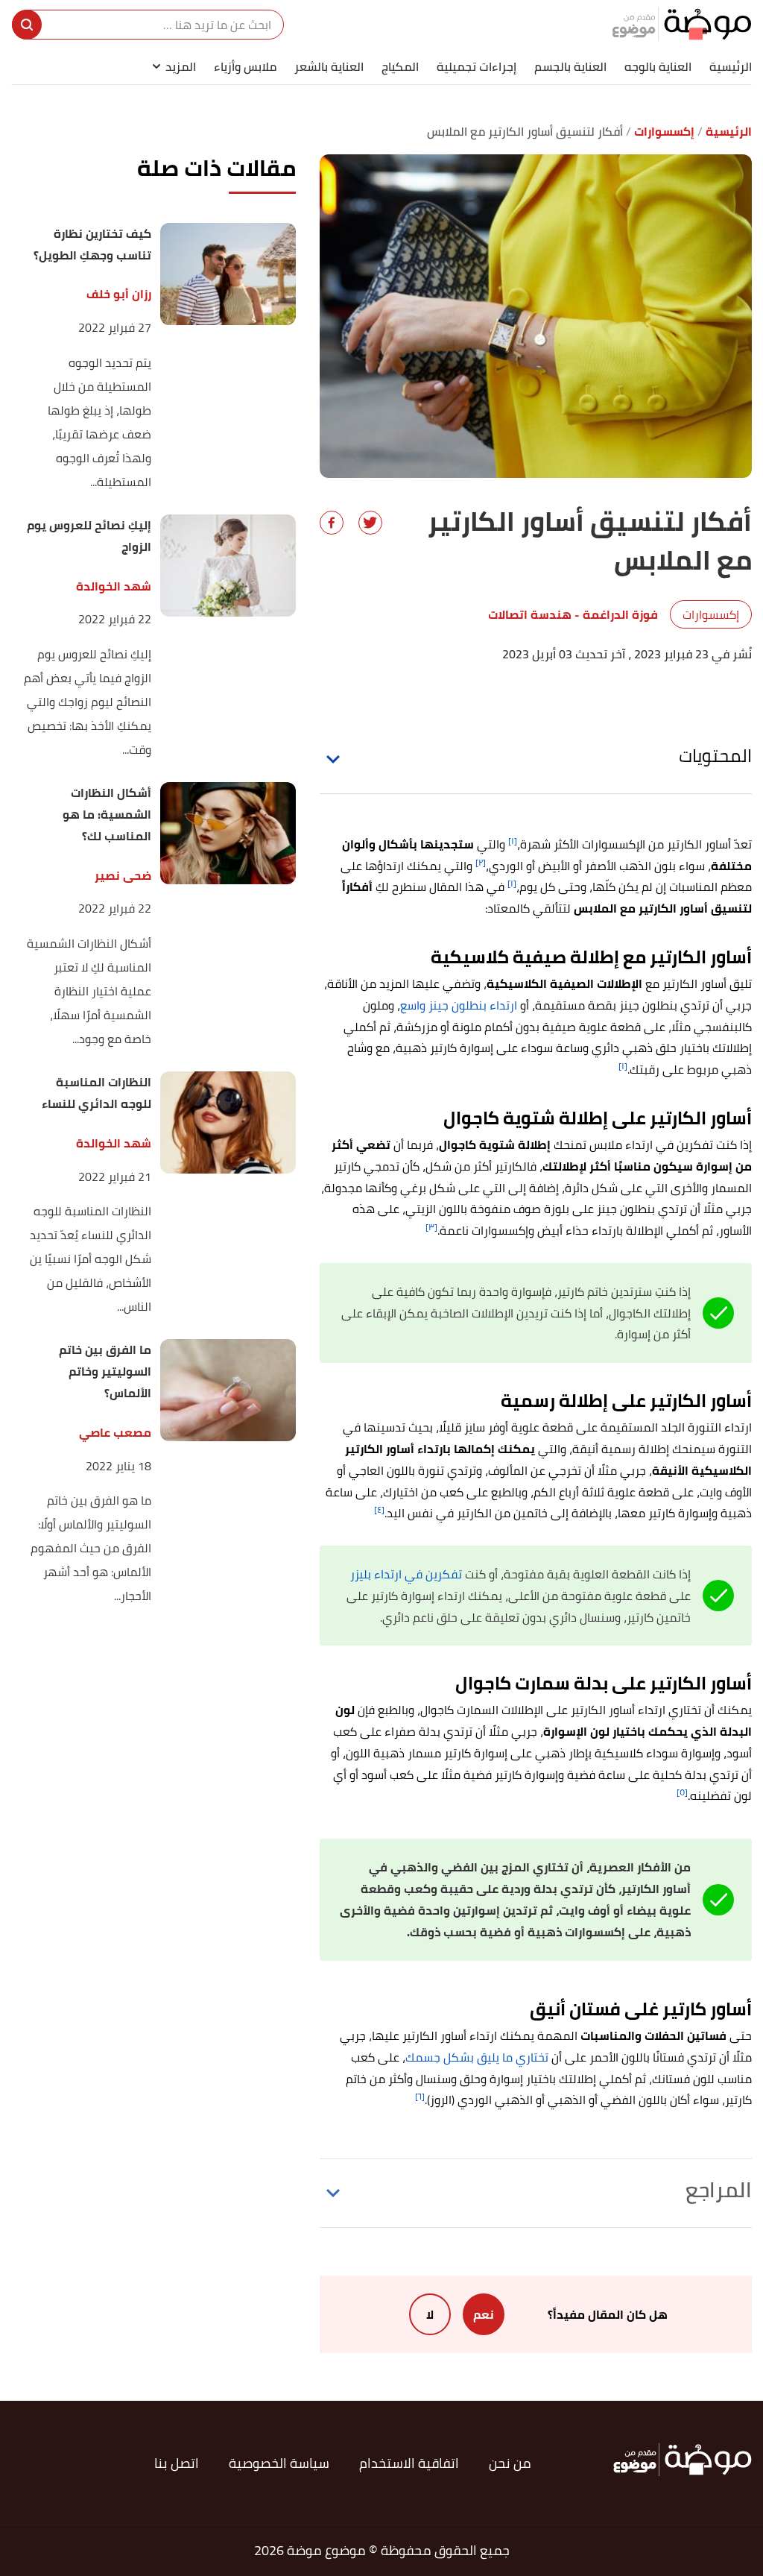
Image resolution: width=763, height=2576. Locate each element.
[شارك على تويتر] (370, 523)
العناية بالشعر (329, 66)
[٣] (431, 1227)
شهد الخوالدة (113, 586)
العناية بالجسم (570, 66)
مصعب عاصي (115, 1433)
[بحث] (27, 25)
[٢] (481, 862)
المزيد (181, 66)
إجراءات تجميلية (477, 66)
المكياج (400, 66)
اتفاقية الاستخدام (409, 2463)
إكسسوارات (711, 614)
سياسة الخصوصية (279, 2463)
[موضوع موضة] (682, 24)
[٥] (682, 1792)
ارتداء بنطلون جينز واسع (459, 1005)
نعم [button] (484, 2314)
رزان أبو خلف (118, 294)
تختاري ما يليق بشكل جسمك (477, 2057)
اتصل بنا (177, 2463)
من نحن (510, 2463)
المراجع (719, 2190)
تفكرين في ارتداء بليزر (406, 1574)
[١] (513, 841)
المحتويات (715, 756)
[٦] (420, 2096)
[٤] (379, 1509)
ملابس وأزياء (245, 66)
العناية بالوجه (658, 66)
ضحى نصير (123, 876)
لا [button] (430, 2314)
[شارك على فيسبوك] (332, 523)
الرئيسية (731, 66)
